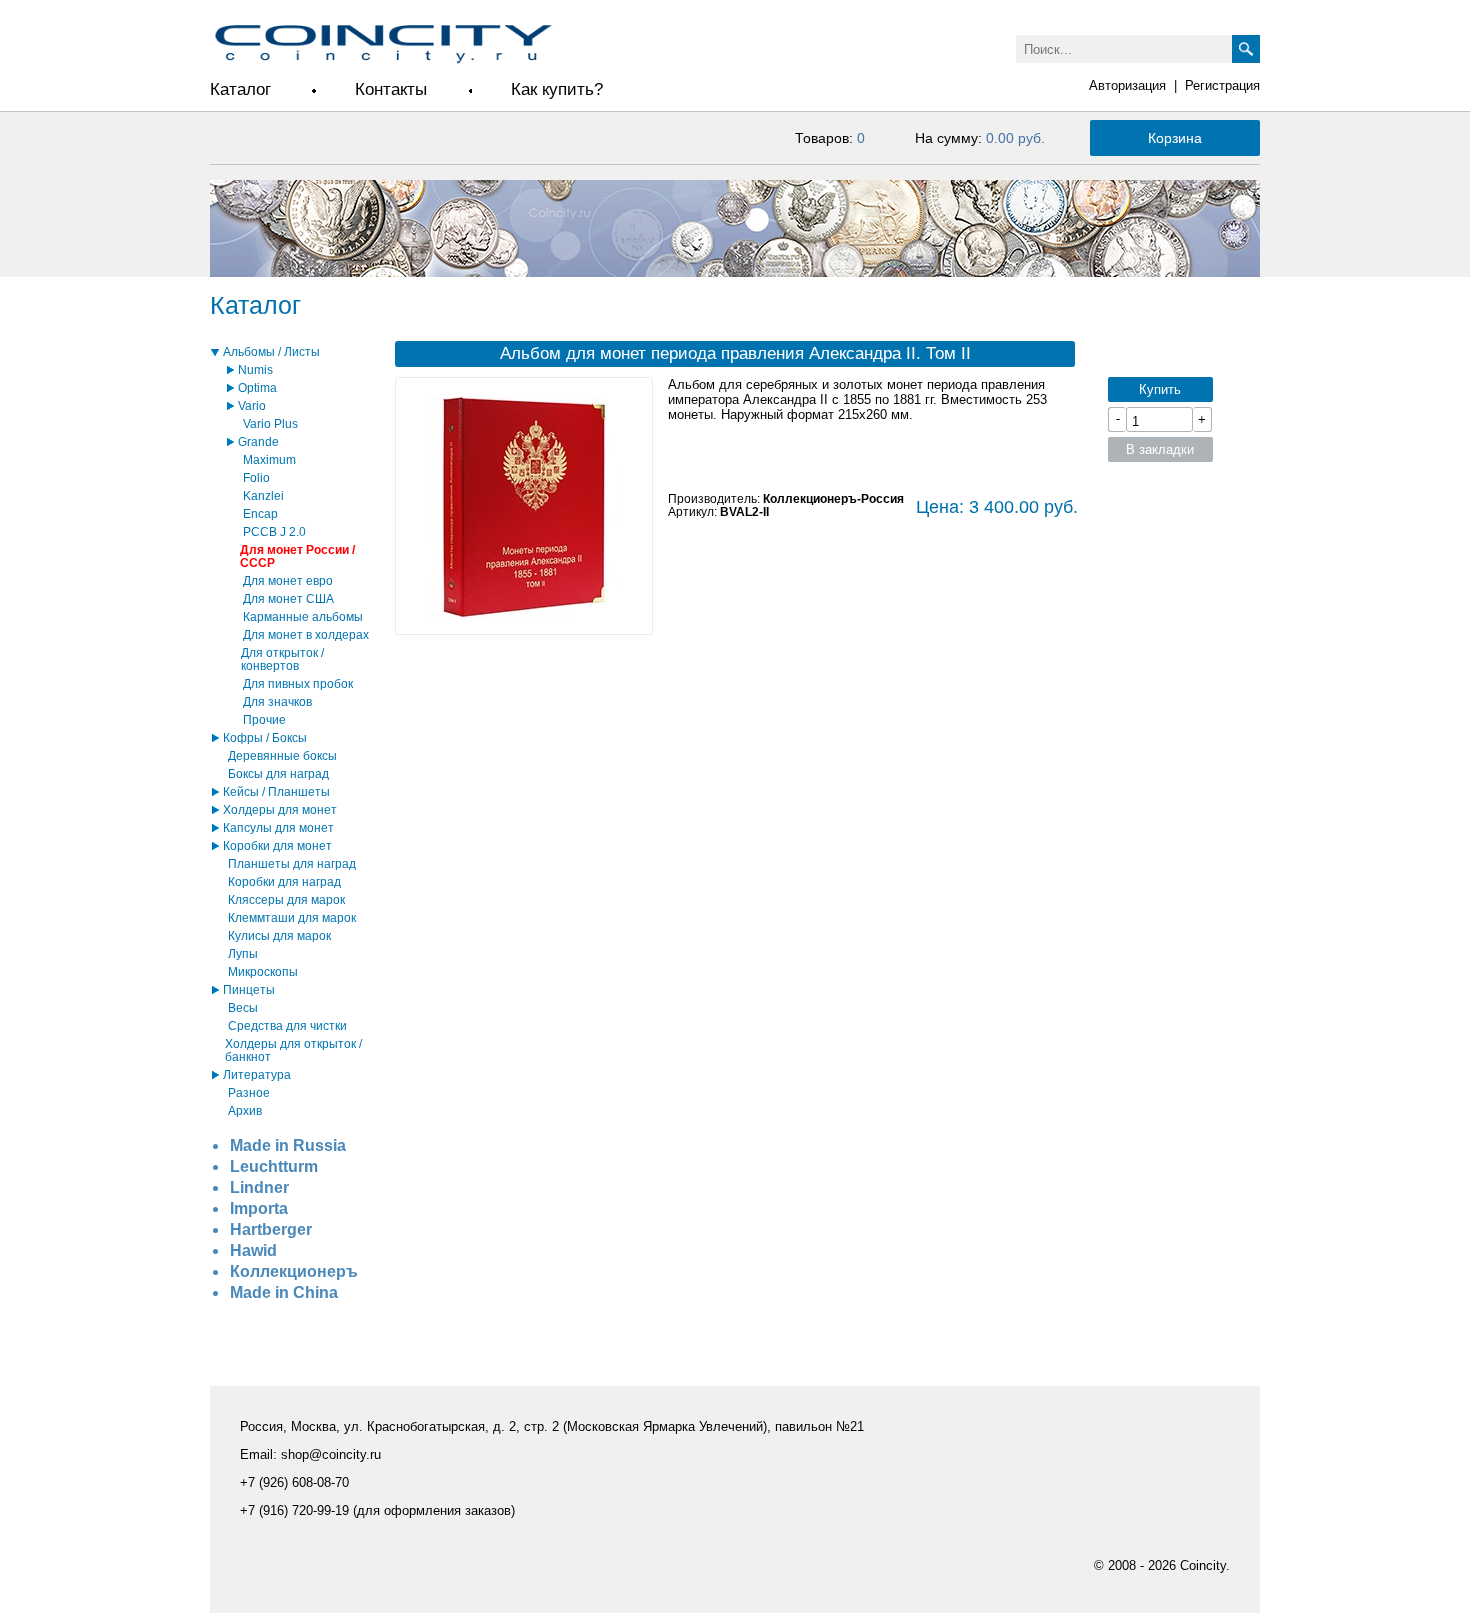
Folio (256, 477)
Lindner (259, 1187)
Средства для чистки (287, 1025)
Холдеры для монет (280, 809)
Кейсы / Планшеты (276, 791)
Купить (1160, 389)
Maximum (269, 459)
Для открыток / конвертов (282, 659)
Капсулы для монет (278, 827)
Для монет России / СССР (297, 556)
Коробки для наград (284, 881)
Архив (245, 1110)
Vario (252, 405)
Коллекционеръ (294, 1271)
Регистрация (1222, 85)
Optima (257, 387)
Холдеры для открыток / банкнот (293, 1050)
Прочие (264, 719)
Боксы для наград (278, 773)
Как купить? (557, 89)
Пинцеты (249, 989)
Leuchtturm (274, 1166)
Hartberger (271, 1229)
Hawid (253, 1250)
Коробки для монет (277, 845)
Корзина (1175, 138)
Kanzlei (263, 495)
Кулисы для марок (279, 935)
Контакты (391, 89)
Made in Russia (288, 1145)
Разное (249, 1092)
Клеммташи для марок (292, 917)
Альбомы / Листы (271, 351)
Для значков (277, 701)
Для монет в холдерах (306, 634)
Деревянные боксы (282, 755)
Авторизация (1127, 85)
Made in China (284, 1292)
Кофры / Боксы (265, 737)
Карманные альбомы (303, 616)
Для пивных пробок (298, 683)
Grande (258, 441)
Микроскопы (263, 971)
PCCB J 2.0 (274, 531)
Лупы (243, 953)
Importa (259, 1208)
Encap (260, 513)
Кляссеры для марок (286, 899)
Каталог (240, 89)
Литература (257, 1074)
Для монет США (288, 598)
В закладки (1160, 449)
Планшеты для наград (292, 863)
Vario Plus (270, 423)
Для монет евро (288, 580)
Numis (255, 369)
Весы (243, 1007)
